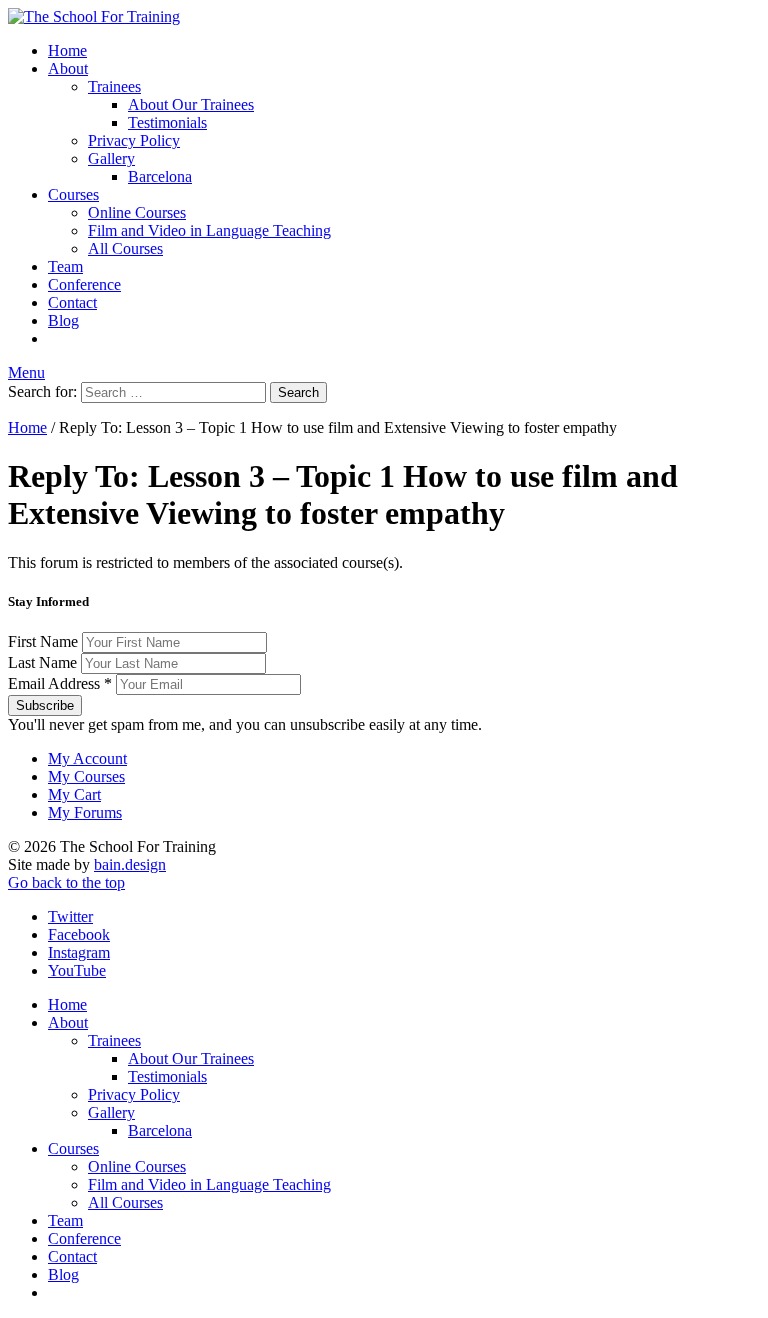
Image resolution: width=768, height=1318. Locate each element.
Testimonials (167, 122)
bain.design (130, 864)
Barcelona (160, 176)
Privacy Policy (134, 140)
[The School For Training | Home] (94, 16)
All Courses (125, 248)
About (68, 68)
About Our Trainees (191, 104)
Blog (63, 320)
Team (65, 266)
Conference (84, 284)
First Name (45, 641)
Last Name (44, 662)
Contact (72, 302)
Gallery (111, 158)
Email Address (60, 683)
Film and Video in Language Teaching (209, 230)
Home (67, 50)
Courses (73, 194)
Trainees (114, 86)
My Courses (86, 776)
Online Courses (137, 212)
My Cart (74, 794)
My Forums (85, 812)
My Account (87, 758)
